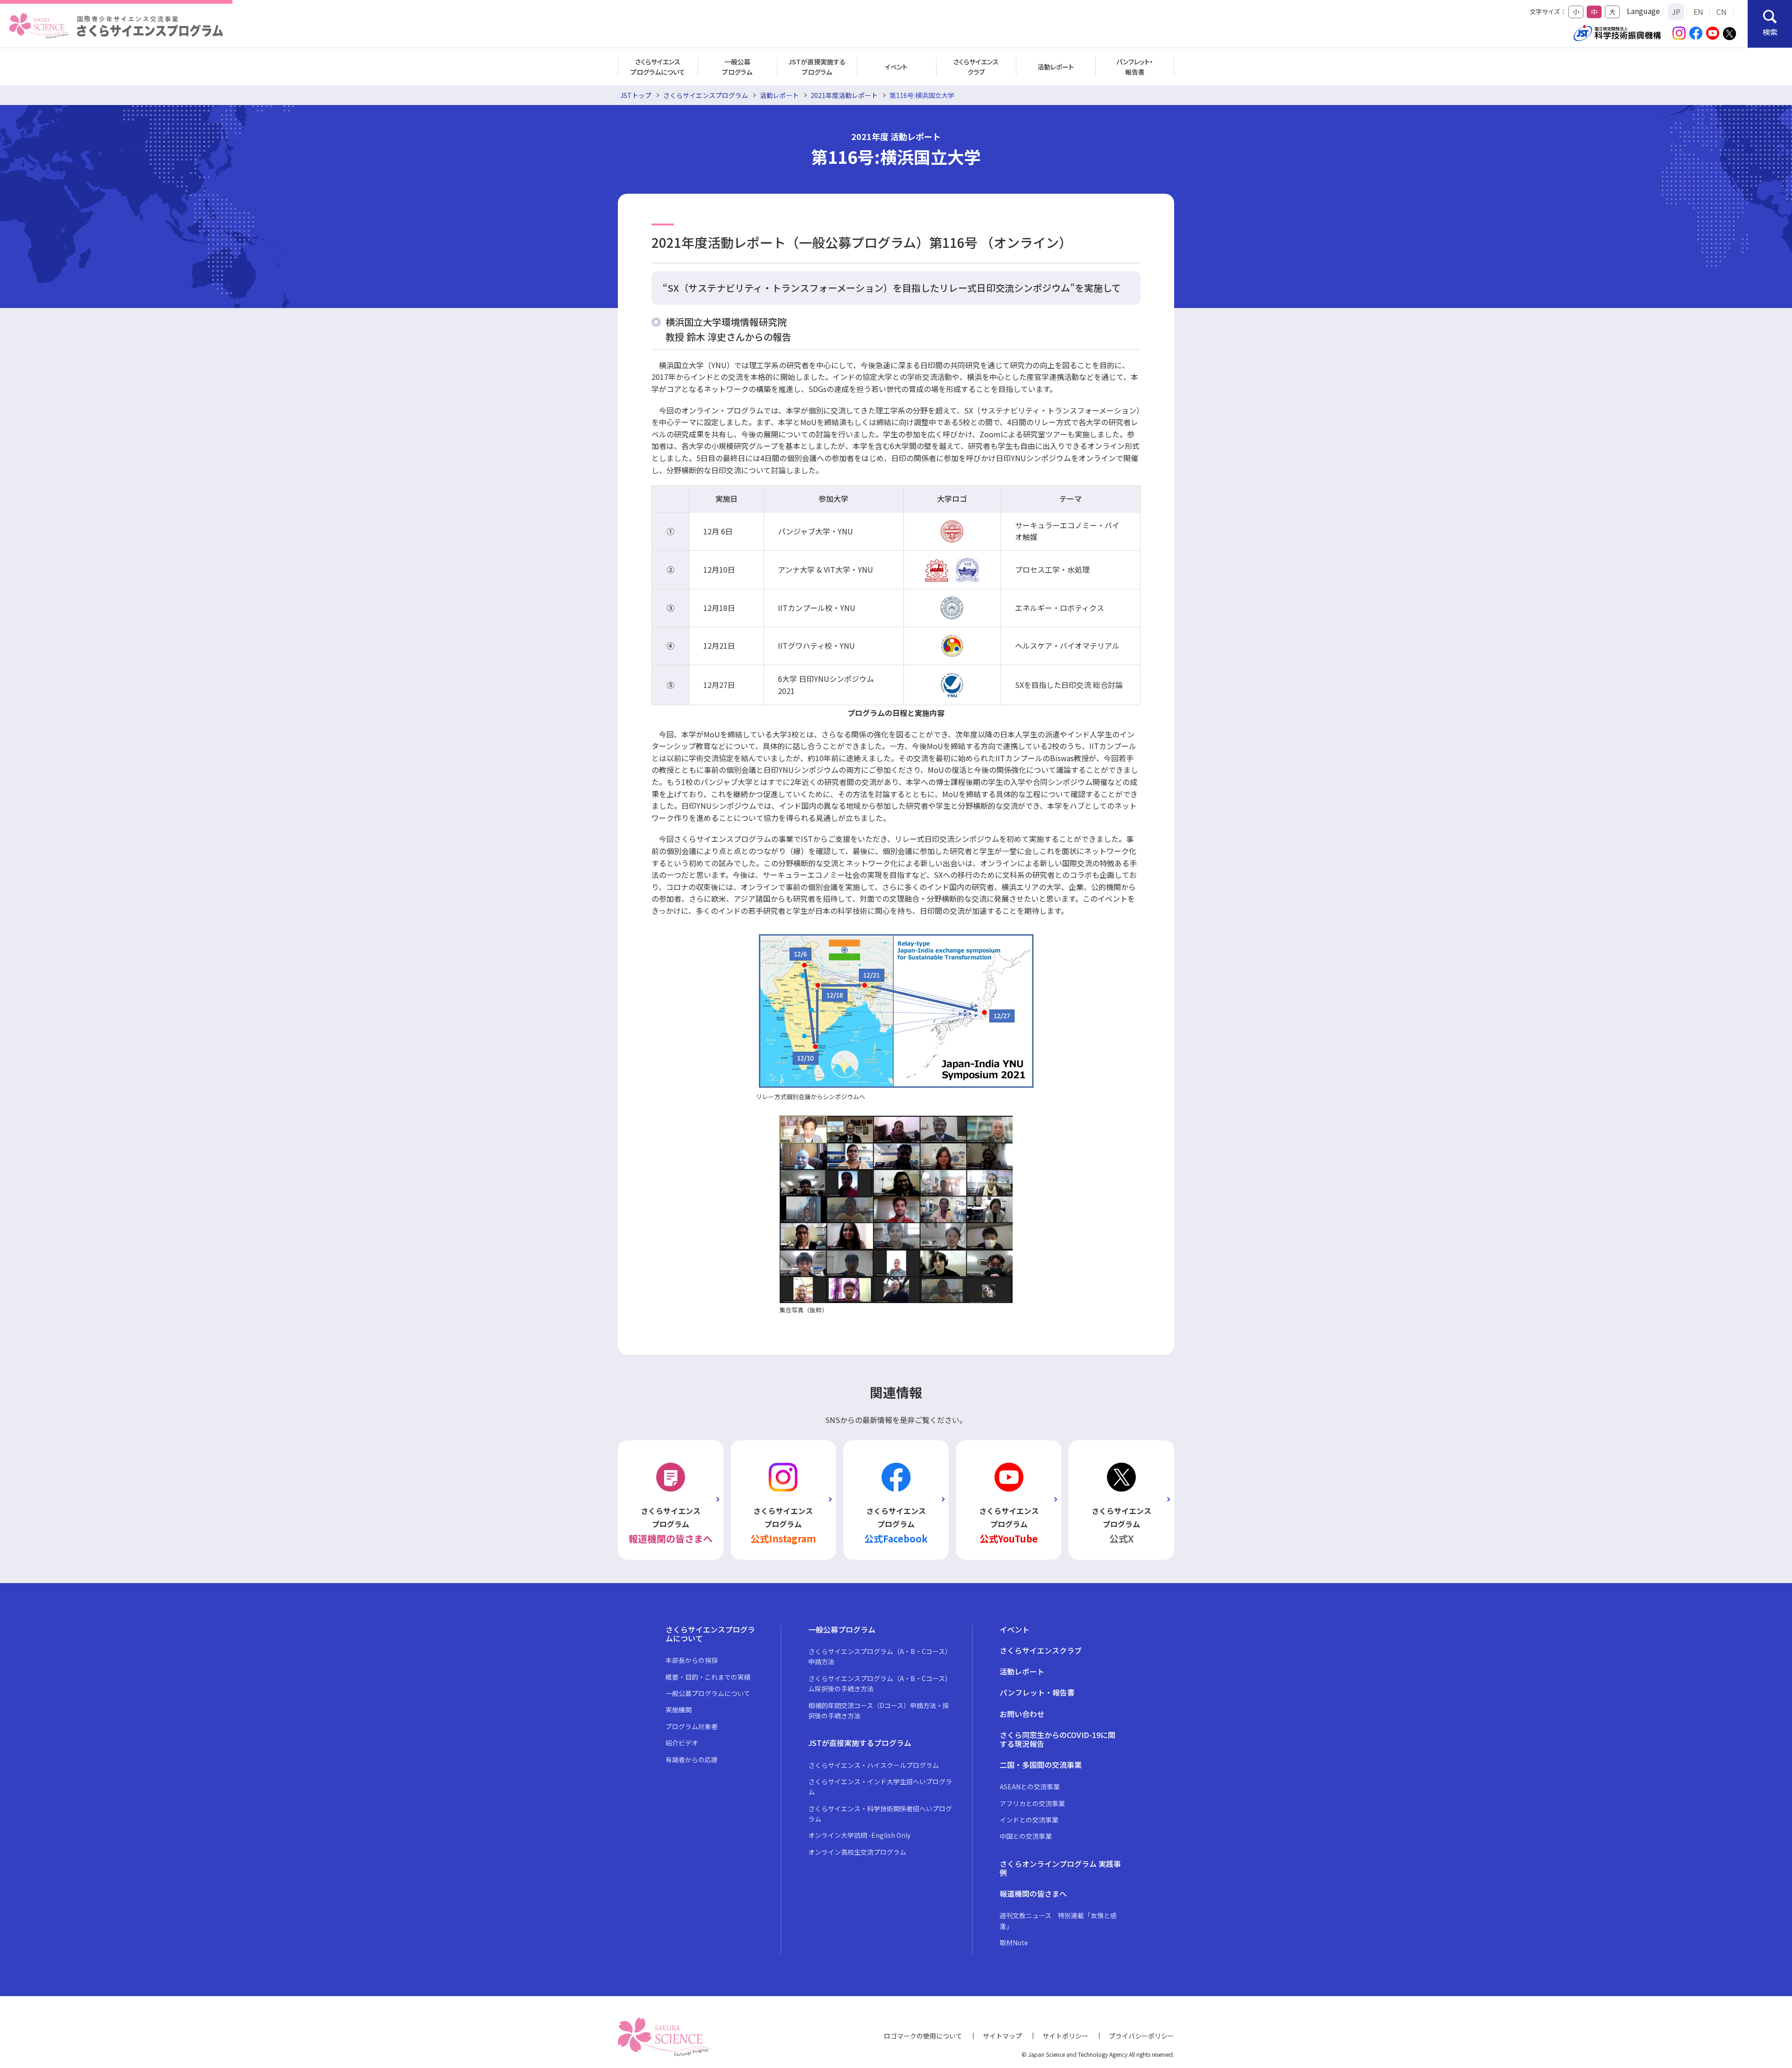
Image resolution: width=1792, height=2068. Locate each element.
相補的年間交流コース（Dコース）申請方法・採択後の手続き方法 (879, 1710)
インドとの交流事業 (1029, 1820)
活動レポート (1056, 67)
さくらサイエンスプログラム (706, 95)
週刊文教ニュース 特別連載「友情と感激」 (1058, 1921)
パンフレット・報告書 (1135, 67)
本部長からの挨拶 (692, 1660)
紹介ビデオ (682, 1743)
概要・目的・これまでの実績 (708, 1677)
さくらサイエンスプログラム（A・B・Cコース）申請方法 (880, 1656)
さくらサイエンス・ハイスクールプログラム (874, 1765)
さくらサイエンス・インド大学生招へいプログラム (880, 1787)
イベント (896, 67)
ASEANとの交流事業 (1030, 1787)
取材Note (1014, 1942)
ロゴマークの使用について (923, 2036)
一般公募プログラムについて (708, 1693)
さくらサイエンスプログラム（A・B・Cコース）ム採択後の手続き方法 (880, 1683)
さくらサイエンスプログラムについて (658, 67)
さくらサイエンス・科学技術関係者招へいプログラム (880, 1814)
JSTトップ (636, 95)
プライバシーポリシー (1141, 2036)
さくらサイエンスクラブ (976, 67)
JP (1676, 12)
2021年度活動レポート (844, 95)
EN (1698, 12)
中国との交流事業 (1026, 1836)
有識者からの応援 (692, 1760)
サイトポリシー (1065, 2036)
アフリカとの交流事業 (1032, 1803)
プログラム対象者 (692, 1726)
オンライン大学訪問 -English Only (859, 1835)
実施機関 (679, 1710)
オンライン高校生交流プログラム (857, 1852)
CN (1722, 12)
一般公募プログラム (737, 67)
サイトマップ (1002, 2036)
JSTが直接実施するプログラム (817, 67)
